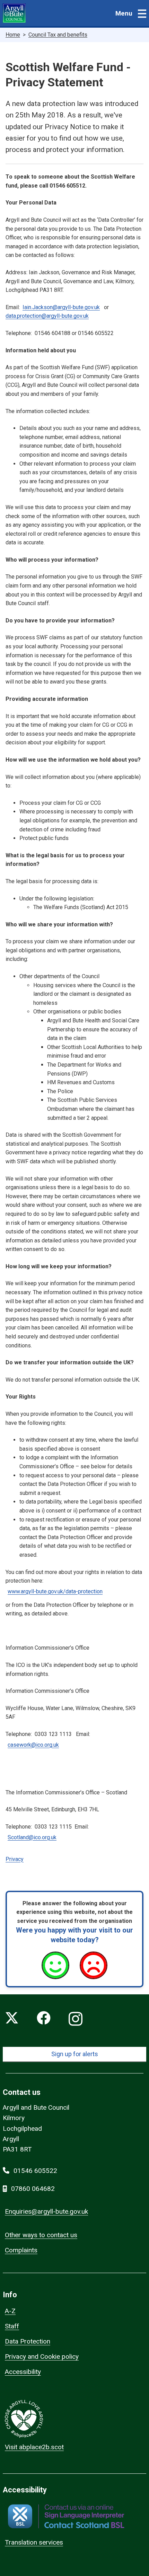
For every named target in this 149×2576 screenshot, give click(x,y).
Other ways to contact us (41, 2235)
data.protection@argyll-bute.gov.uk (47, 316)
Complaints (21, 2250)
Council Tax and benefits (58, 35)
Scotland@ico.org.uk (32, 1837)
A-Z (10, 2311)
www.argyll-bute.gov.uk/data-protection (55, 1591)
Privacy (15, 1859)
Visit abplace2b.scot (34, 2447)
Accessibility (23, 2372)
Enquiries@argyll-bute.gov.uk (46, 2211)
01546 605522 (35, 2171)
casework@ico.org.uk (33, 1745)
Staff (12, 2326)
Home (13, 35)
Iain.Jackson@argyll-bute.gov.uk (61, 307)
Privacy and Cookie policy (42, 2356)
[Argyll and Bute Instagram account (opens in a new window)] (76, 2019)
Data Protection (28, 2341)
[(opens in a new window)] (66, 2516)
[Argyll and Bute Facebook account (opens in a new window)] (44, 2019)
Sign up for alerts (75, 2054)
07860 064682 (33, 2189)
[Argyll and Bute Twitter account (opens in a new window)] (12, 2019)
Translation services (34, 2542)
